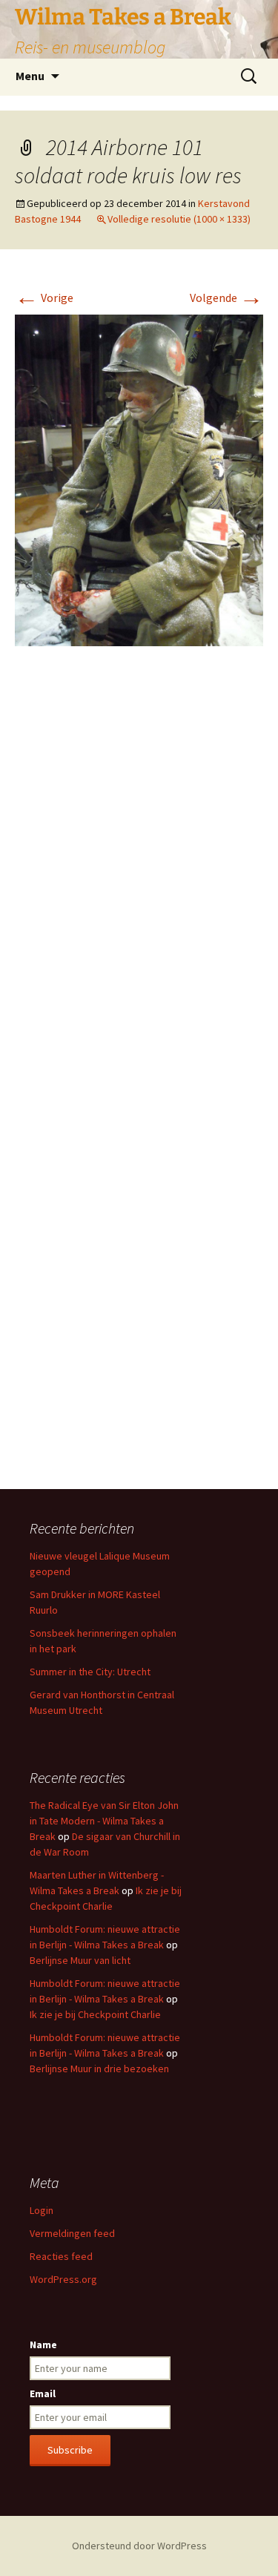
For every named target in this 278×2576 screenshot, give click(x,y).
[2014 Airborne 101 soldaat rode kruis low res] (139, 479)
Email (43, 2393)
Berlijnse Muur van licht (80, 1960)
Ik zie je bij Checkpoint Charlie (95, 2014)
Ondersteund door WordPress (139, 2546)
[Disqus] (139, 879)
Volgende (226, 298)
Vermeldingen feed (72, 2233)
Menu (30, 76)
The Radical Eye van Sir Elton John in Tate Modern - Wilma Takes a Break (104, 1821)
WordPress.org (63, 2279)
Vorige (44, 298)
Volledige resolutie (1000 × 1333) (179, 219)
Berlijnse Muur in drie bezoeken (99, 2069)
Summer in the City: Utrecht (90, 1672)
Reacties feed (61, 2256)
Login (42, 2210)
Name (43, 2345)
